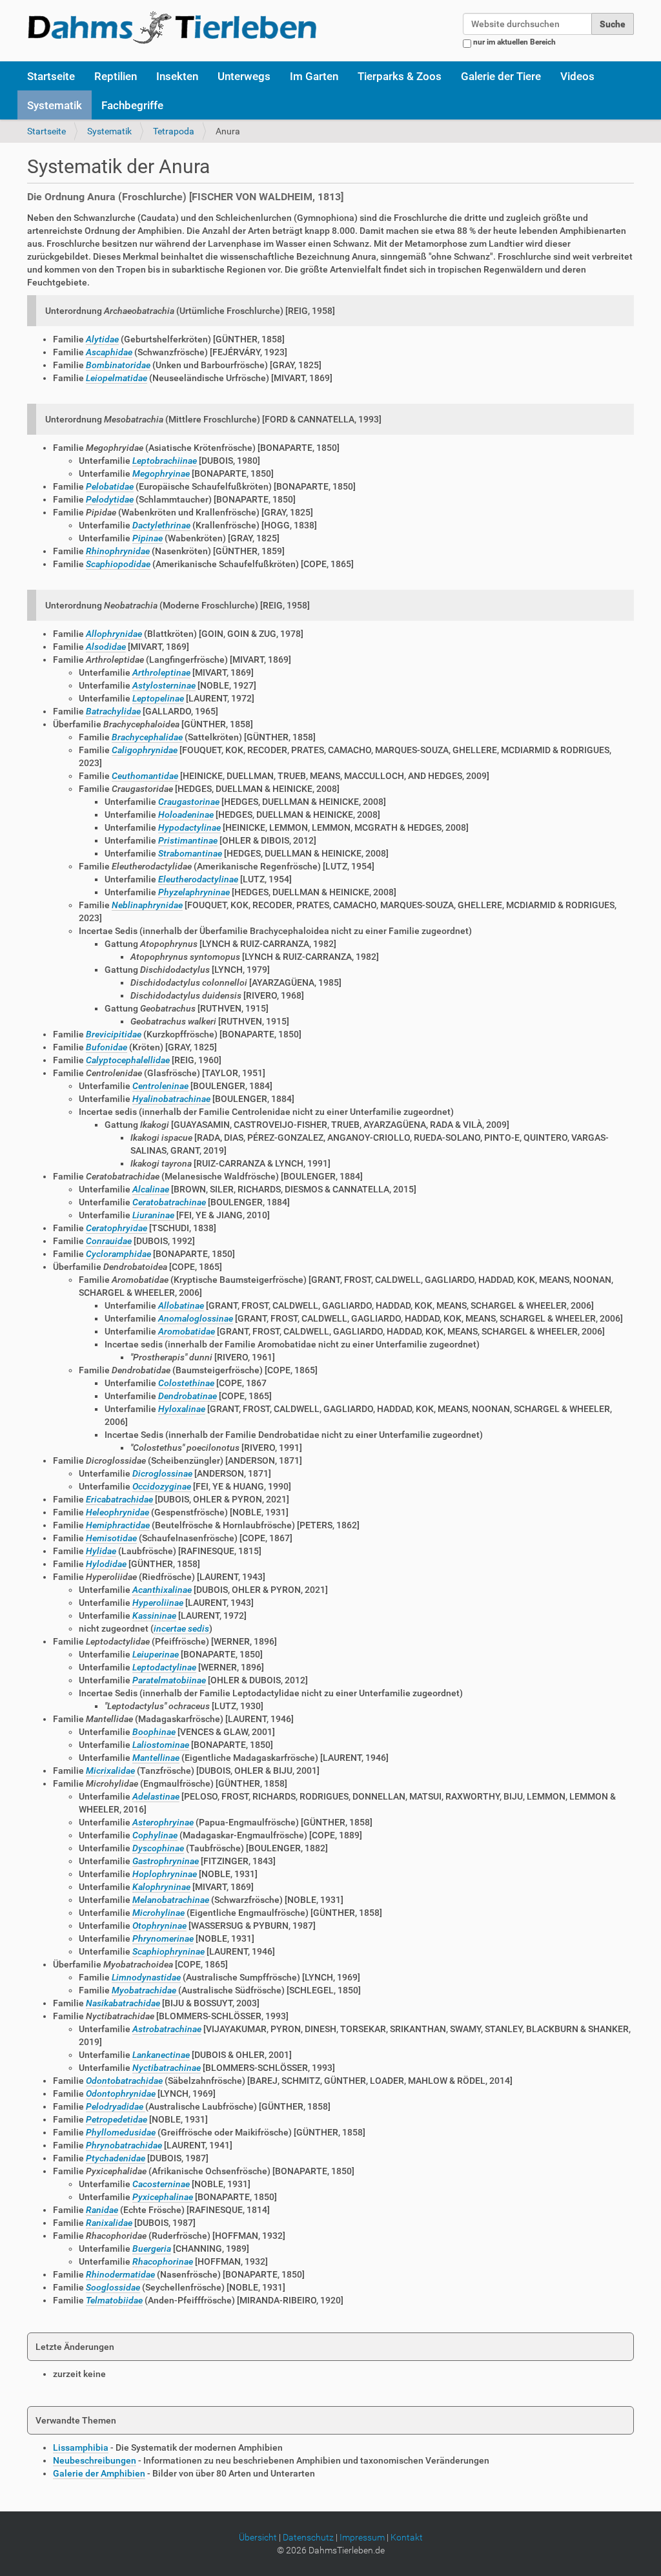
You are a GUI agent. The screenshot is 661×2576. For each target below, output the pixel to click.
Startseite (51, 76)
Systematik (55, 105)
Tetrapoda (174, 131)
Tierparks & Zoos (400, 76)
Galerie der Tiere (501, 76)
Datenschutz (308, 2537)
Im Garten (314, 76)
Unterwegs (244, 76)
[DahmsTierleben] (172, 27)
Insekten (177, 76)
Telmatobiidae (114, 2300)
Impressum (362, 2537)
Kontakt (407, 2537)
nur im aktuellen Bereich (514, 42)
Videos (577, 76)
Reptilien (116, 76)
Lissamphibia (81, 2447)
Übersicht (258, 2537)
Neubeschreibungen (95, 2460)
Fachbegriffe (132, 105)
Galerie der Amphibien (99, 2473)
